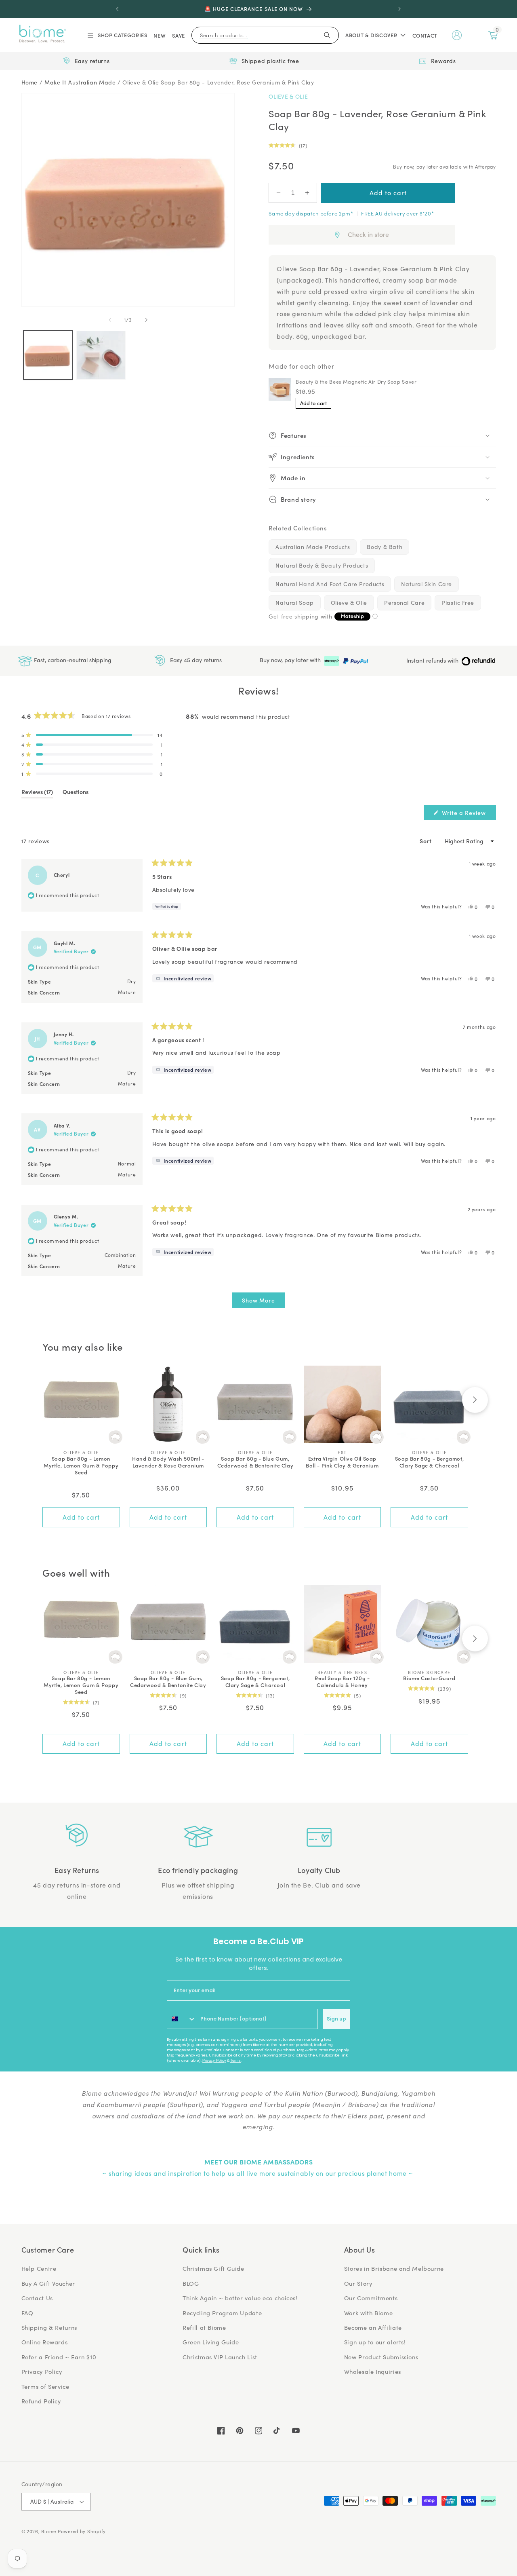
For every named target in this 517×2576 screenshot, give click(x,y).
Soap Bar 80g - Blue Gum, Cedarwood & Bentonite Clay (255, 1462)
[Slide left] (110, 320)
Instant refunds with (433, 660)
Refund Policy (41, 2401)
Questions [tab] (76, 793)
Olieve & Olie (288, 96)
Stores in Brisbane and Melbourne (394, 2268)
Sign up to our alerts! (375, 2342)
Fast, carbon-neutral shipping (72, 660)
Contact (425, 35)
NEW (160, 35)
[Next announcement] (399, 9)
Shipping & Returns (49, 2327)
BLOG (191, 2283)
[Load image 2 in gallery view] (101, 355)
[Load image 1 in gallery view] (48, 355)
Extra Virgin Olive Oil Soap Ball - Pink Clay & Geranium (342, 1462)
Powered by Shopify (82, 2531)
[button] (117, 35)
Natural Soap (295, 603)
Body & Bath (385, 547)
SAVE (179, 35)
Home (30, 82)
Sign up (336, 2019)
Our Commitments (371, 2298)
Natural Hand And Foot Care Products (330, 584)
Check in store (368, 234)
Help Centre (39, 2268)
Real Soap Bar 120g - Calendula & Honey (342, 1682)
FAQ (27, 2313)
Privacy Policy (214, 2061)
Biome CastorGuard (429, 1678)
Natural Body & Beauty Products (322, 565)
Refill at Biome (204, 2327)
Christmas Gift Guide (213, 2268)
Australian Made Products (313, 547)
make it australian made (80, 82)
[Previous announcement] (118, 9)
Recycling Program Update (222, 2313)
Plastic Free (458, 603)
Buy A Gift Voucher (48, 2283)
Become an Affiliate (373, 2327)
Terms (235, 2061)
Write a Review (468, 814)
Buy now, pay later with (291, 660)
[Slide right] (146, 320)
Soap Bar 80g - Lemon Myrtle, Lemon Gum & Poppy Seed (81, 1466)
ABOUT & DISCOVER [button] (371, 35)
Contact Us (37, 2298)
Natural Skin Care (427, 584)
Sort (426, 841)
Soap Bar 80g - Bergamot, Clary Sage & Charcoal (429, 1462)
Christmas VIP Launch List (220, 2357)
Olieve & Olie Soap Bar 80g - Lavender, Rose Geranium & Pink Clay (218, 82)
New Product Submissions (381, 2357)
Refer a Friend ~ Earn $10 (59, 2357)
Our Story (358, 2283)
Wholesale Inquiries (373, 2371)
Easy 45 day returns (195, 660)
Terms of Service (45, 2386)
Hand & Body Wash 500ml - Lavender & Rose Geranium (168, 1462)
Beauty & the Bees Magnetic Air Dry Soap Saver (356, 381)
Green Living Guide (211, 2342)
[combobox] (182, 2019)
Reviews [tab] (37, 793)
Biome (49, 2531)
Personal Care (404, 603)
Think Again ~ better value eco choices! (240, 2298)
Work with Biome (368, 2313)
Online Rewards (45, 2342)
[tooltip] (183, 978)
